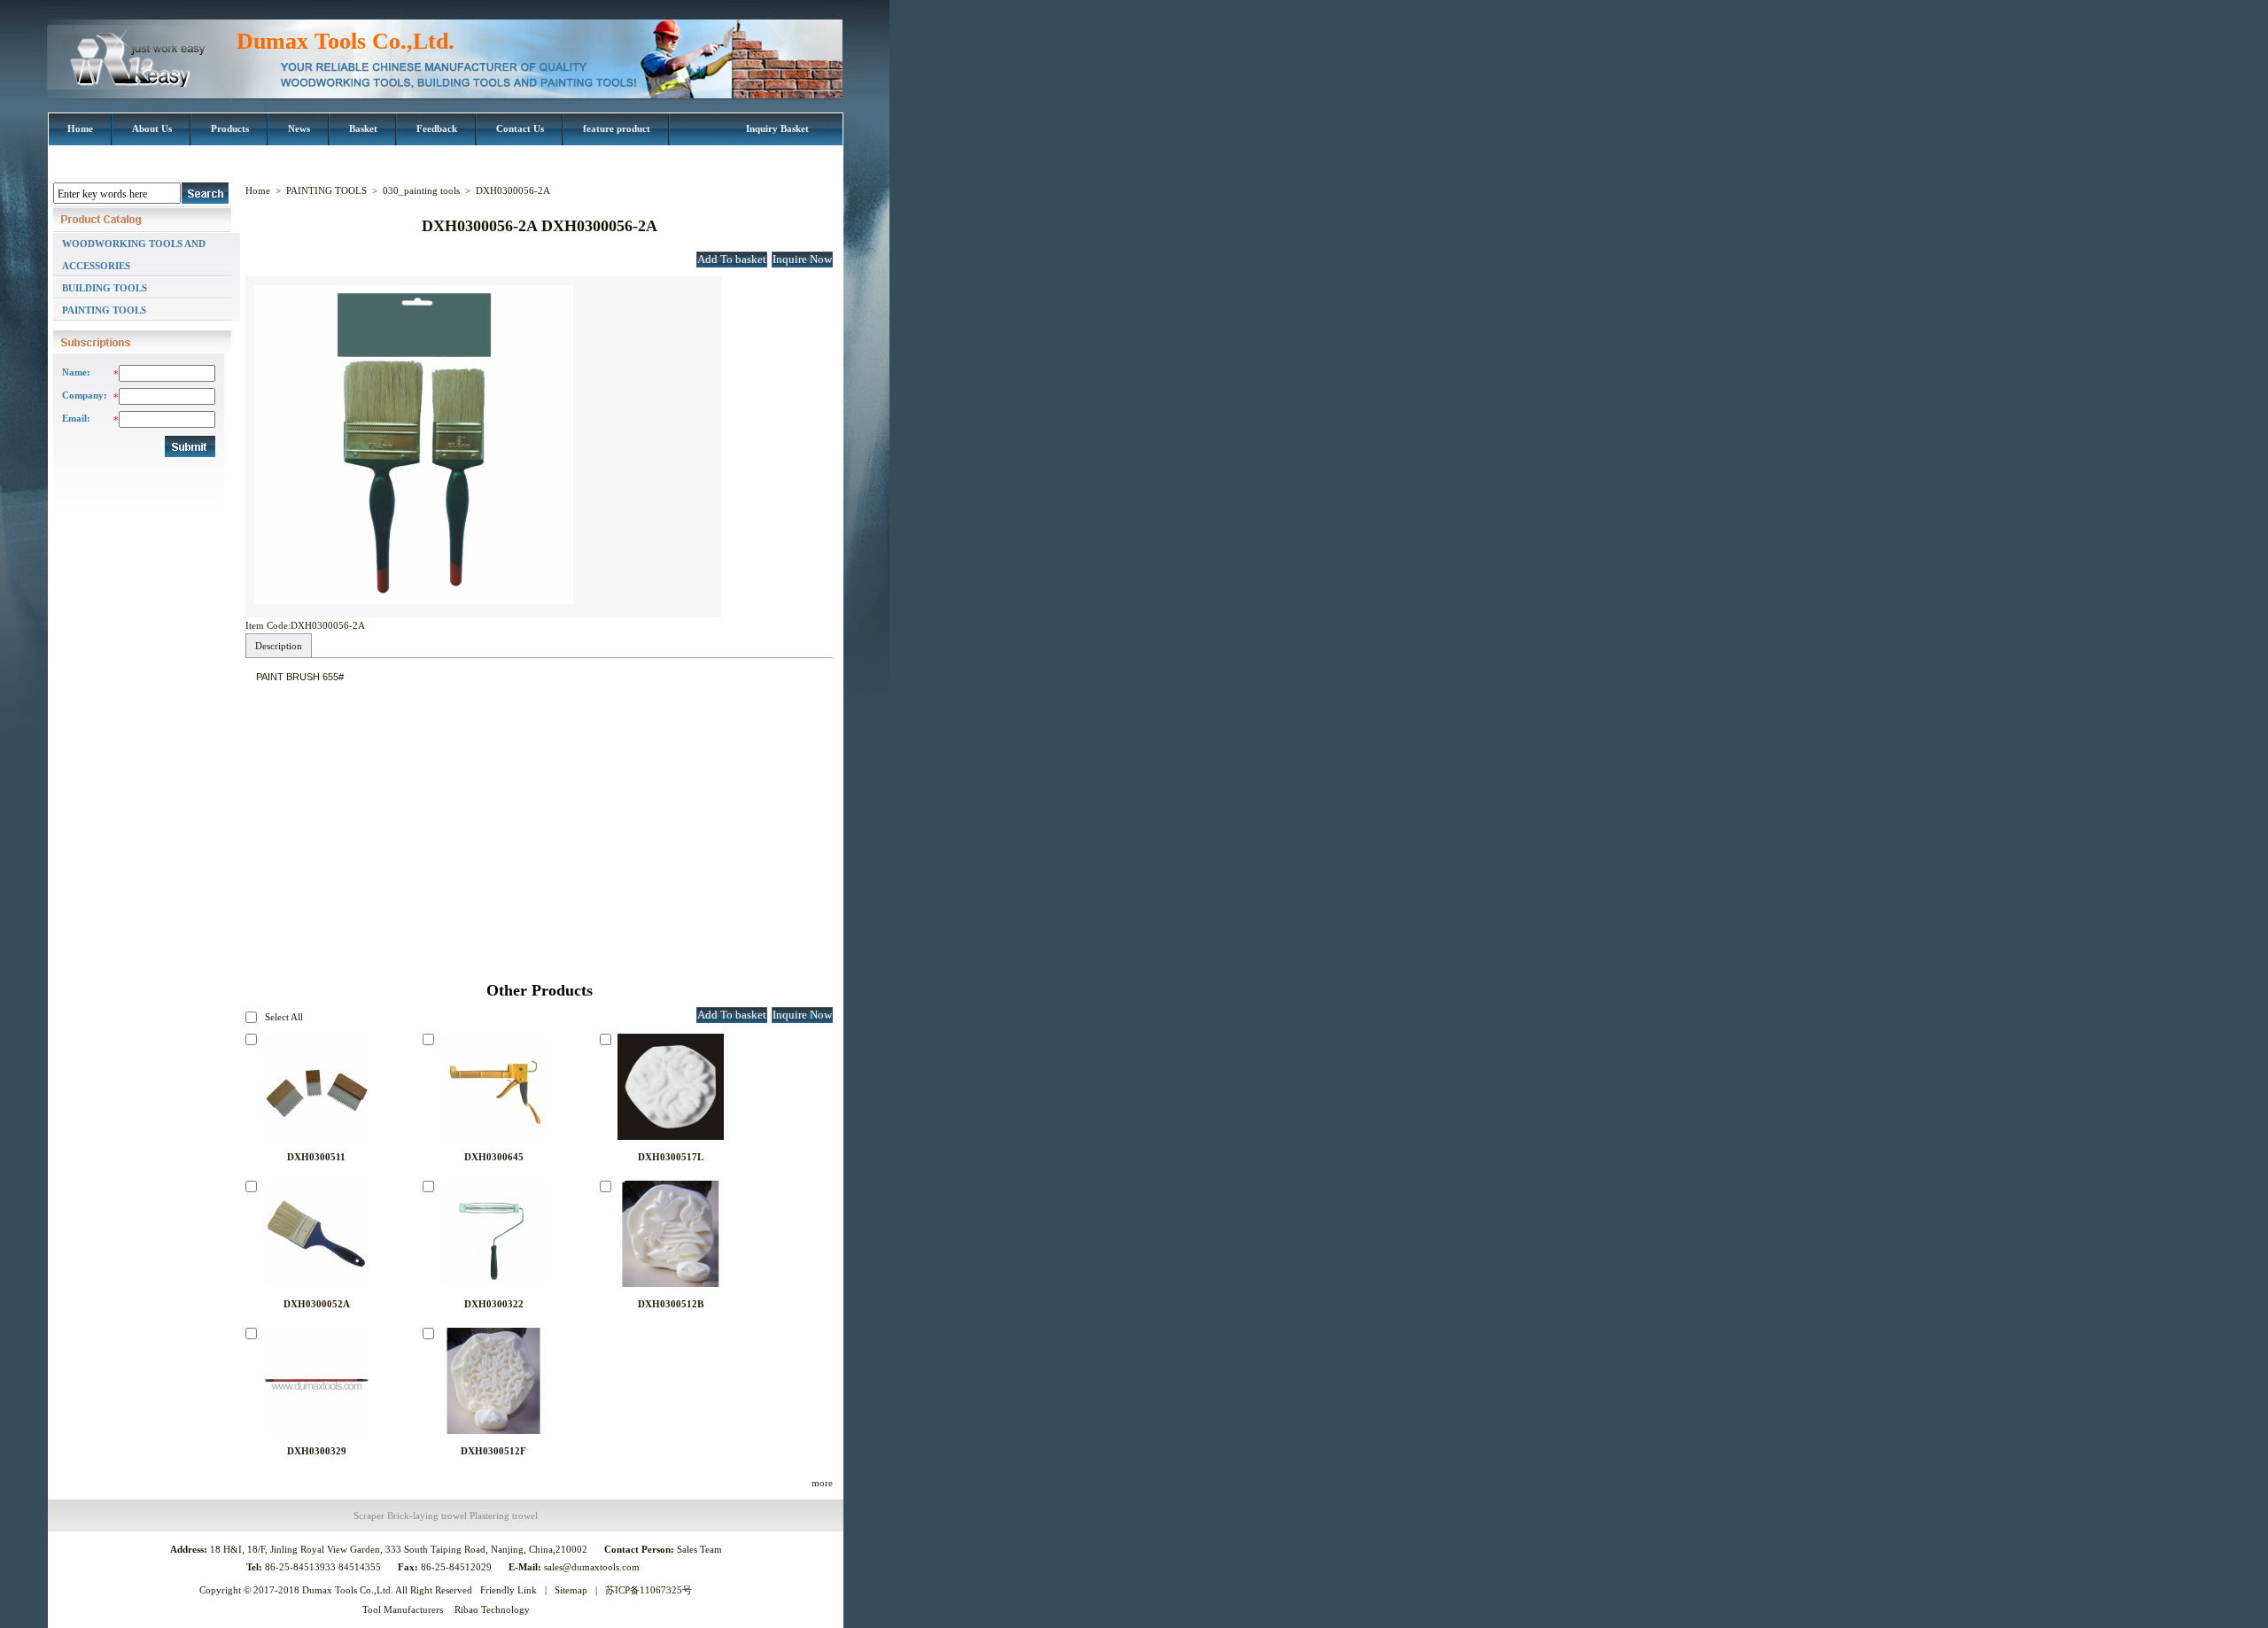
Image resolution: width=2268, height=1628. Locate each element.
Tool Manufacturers (403, 1609)
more (822, 1483)
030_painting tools (421, 190)
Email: (76, 418)
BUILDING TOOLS (105, 288)
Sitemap (571, 1590)
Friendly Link (509, 1590)
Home (258, 190)
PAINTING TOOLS (104, 310)
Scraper (369, 1516)
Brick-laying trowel (427, 1516)
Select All (284, 1017)
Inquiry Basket (777, 128)
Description (279, 646)
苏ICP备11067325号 (649, 1590)
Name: (76, 372)
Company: (83, 395)
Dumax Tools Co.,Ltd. (346, 41)
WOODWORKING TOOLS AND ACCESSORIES (134, 255)
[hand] (205, 193)
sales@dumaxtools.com (593, 1567)
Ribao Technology (492, 1609)
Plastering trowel (504, 1516)
